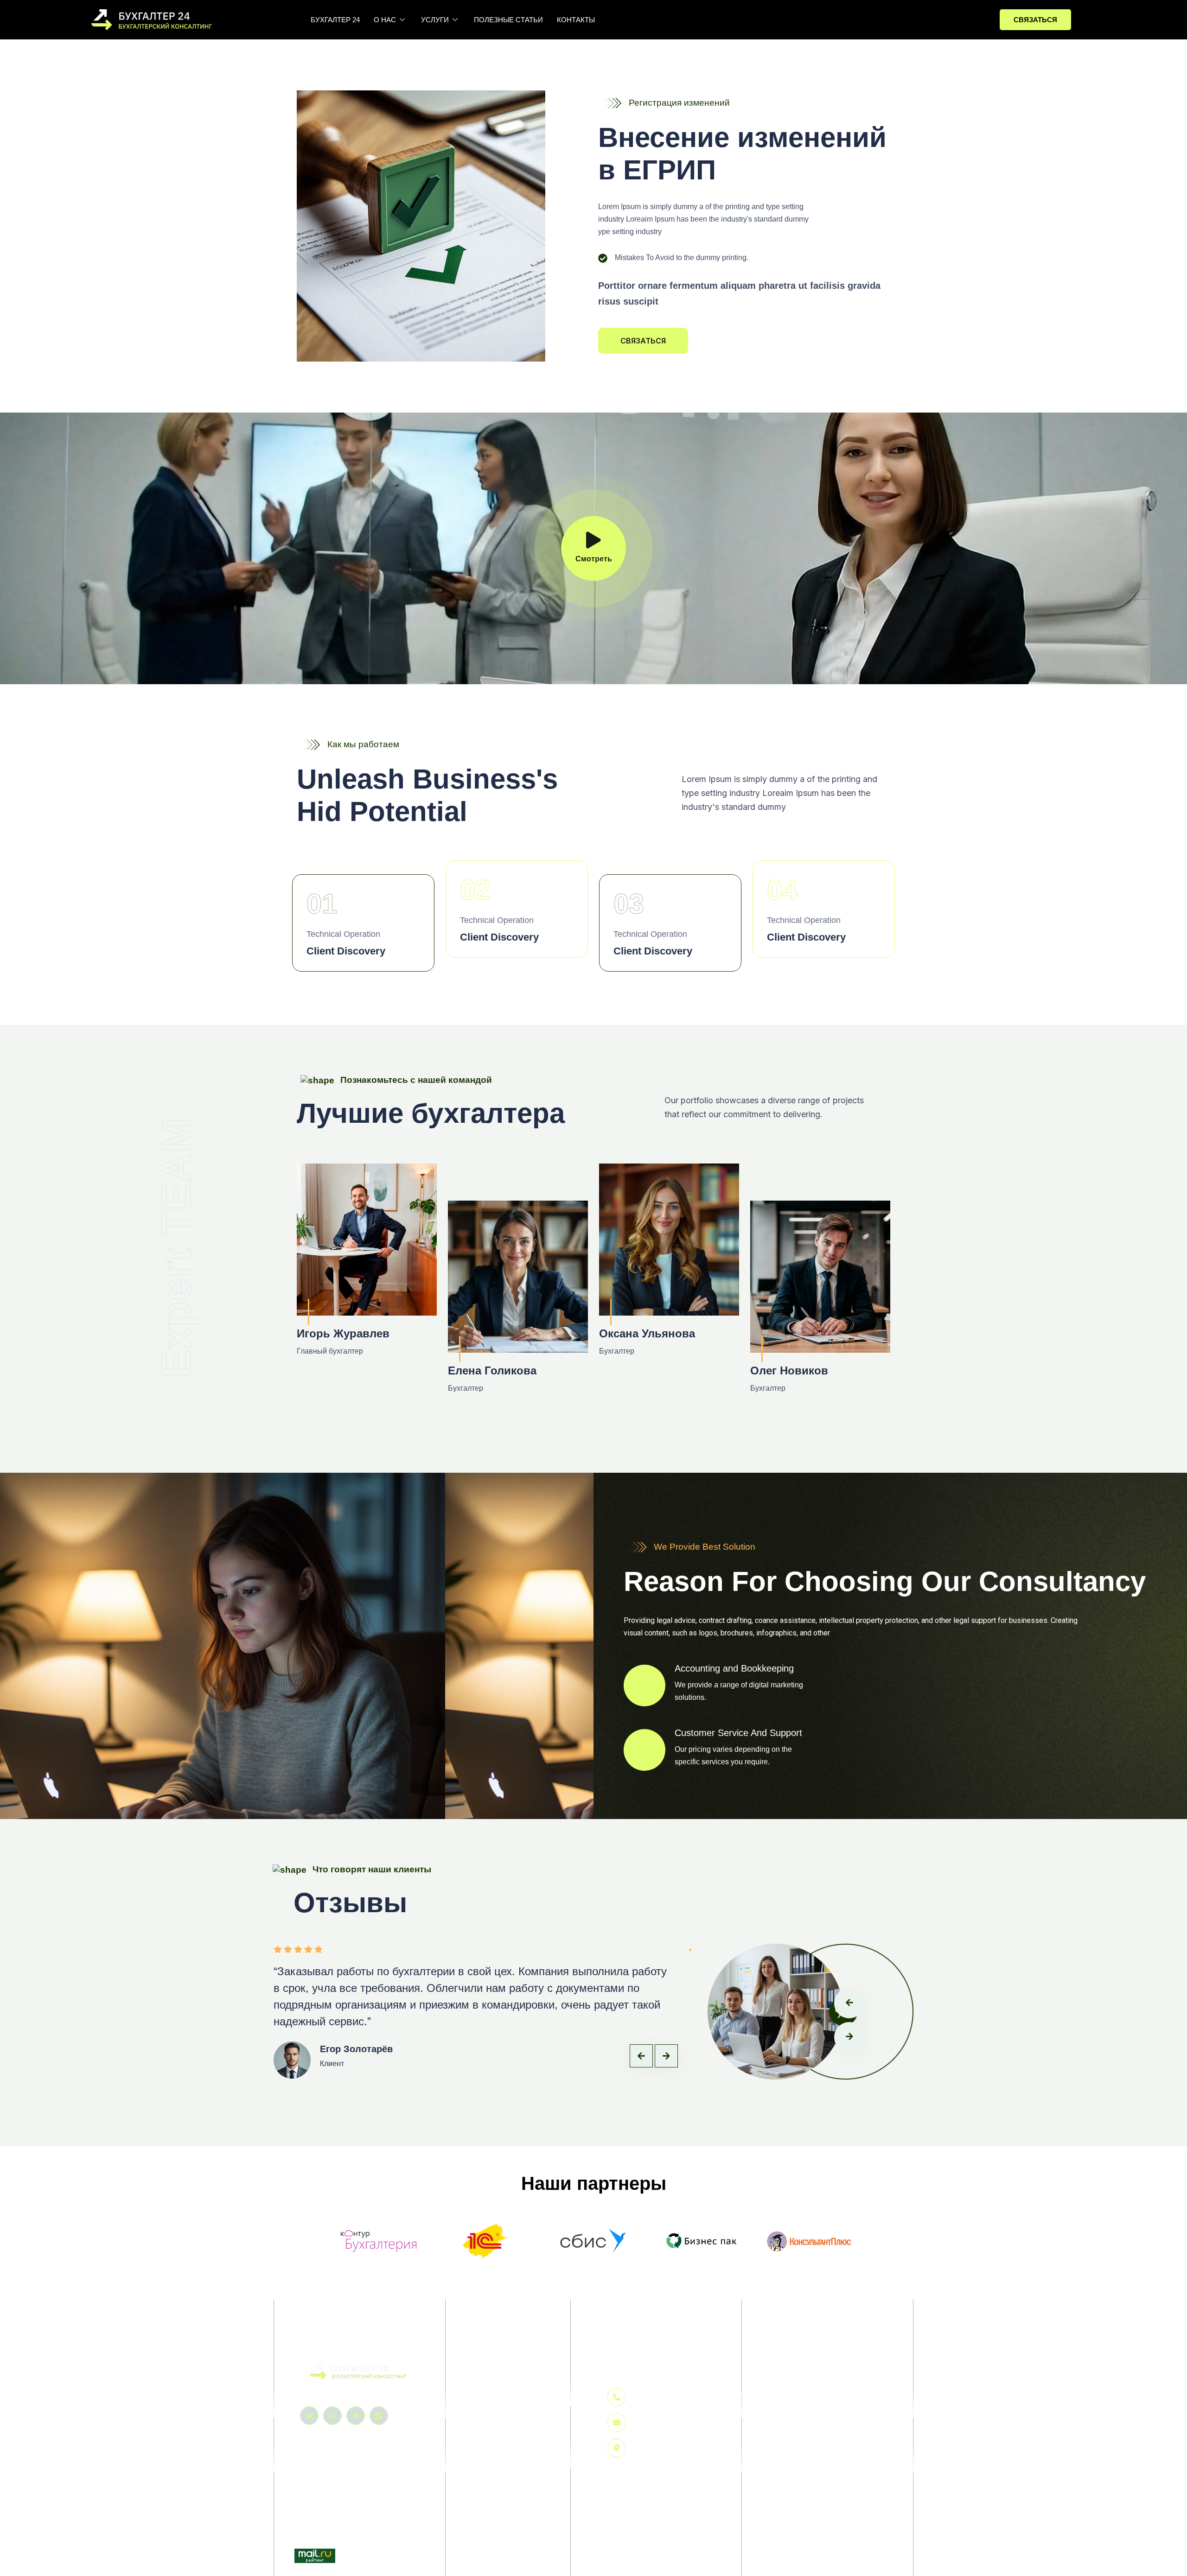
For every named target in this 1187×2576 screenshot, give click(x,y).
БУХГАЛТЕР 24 (335, 20)
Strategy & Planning (498, 2468)
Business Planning (497, 2392)
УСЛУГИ (435, 20)
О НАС (385, 20)
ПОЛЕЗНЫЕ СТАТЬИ (508, 20)
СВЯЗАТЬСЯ (1035, 20)
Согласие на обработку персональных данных (805, 2411)
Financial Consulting (500, 2449)
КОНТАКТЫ (576, 20)
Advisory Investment (499, 2411)
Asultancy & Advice (497, 2430)
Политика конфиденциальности (779, 2394)
